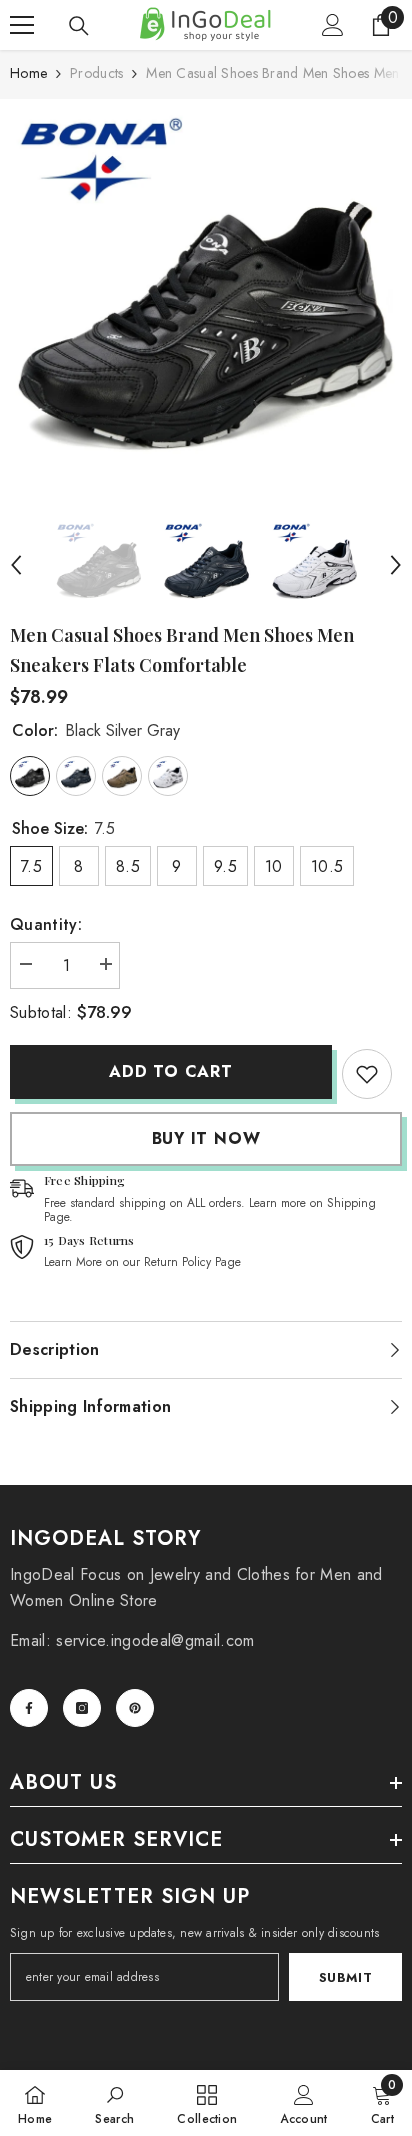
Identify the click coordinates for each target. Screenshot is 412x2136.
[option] (206, 305)
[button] (16, 565)
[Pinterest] (135, 1708)
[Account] (333, 25)
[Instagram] (82, 1708)
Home (28, 73)
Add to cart (171, 1071)
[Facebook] (29, 1708)
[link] (367, 1074)
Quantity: (46, 924)
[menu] (22, 25)
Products (96, 73)
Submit (346, 1977)
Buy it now (206, 1138)
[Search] (79, 26)
